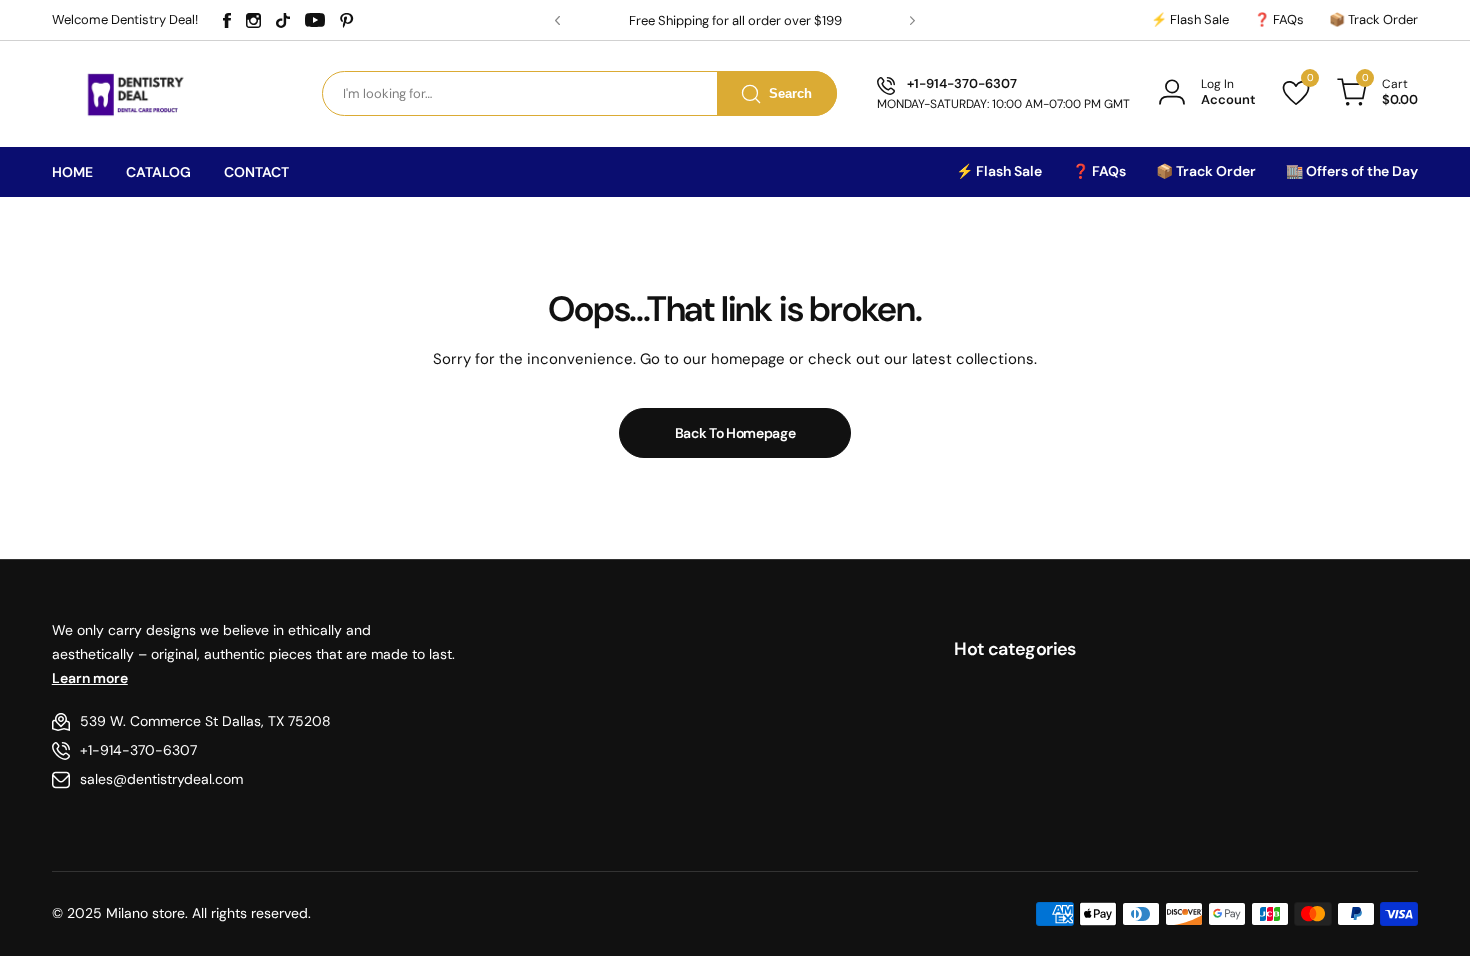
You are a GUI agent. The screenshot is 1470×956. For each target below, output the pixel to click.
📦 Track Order (1373, 19)
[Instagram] (253, 20)
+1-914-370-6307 (138, 750)
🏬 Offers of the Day (1352, 171)
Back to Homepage (735, 433)
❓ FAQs (1279, 19)
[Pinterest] (347, 20)
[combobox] (580, 93)
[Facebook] (227, 20)
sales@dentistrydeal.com (161, 779)
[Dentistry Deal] (133, 93)
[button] (557, 20)
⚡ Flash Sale (1190, 19)
